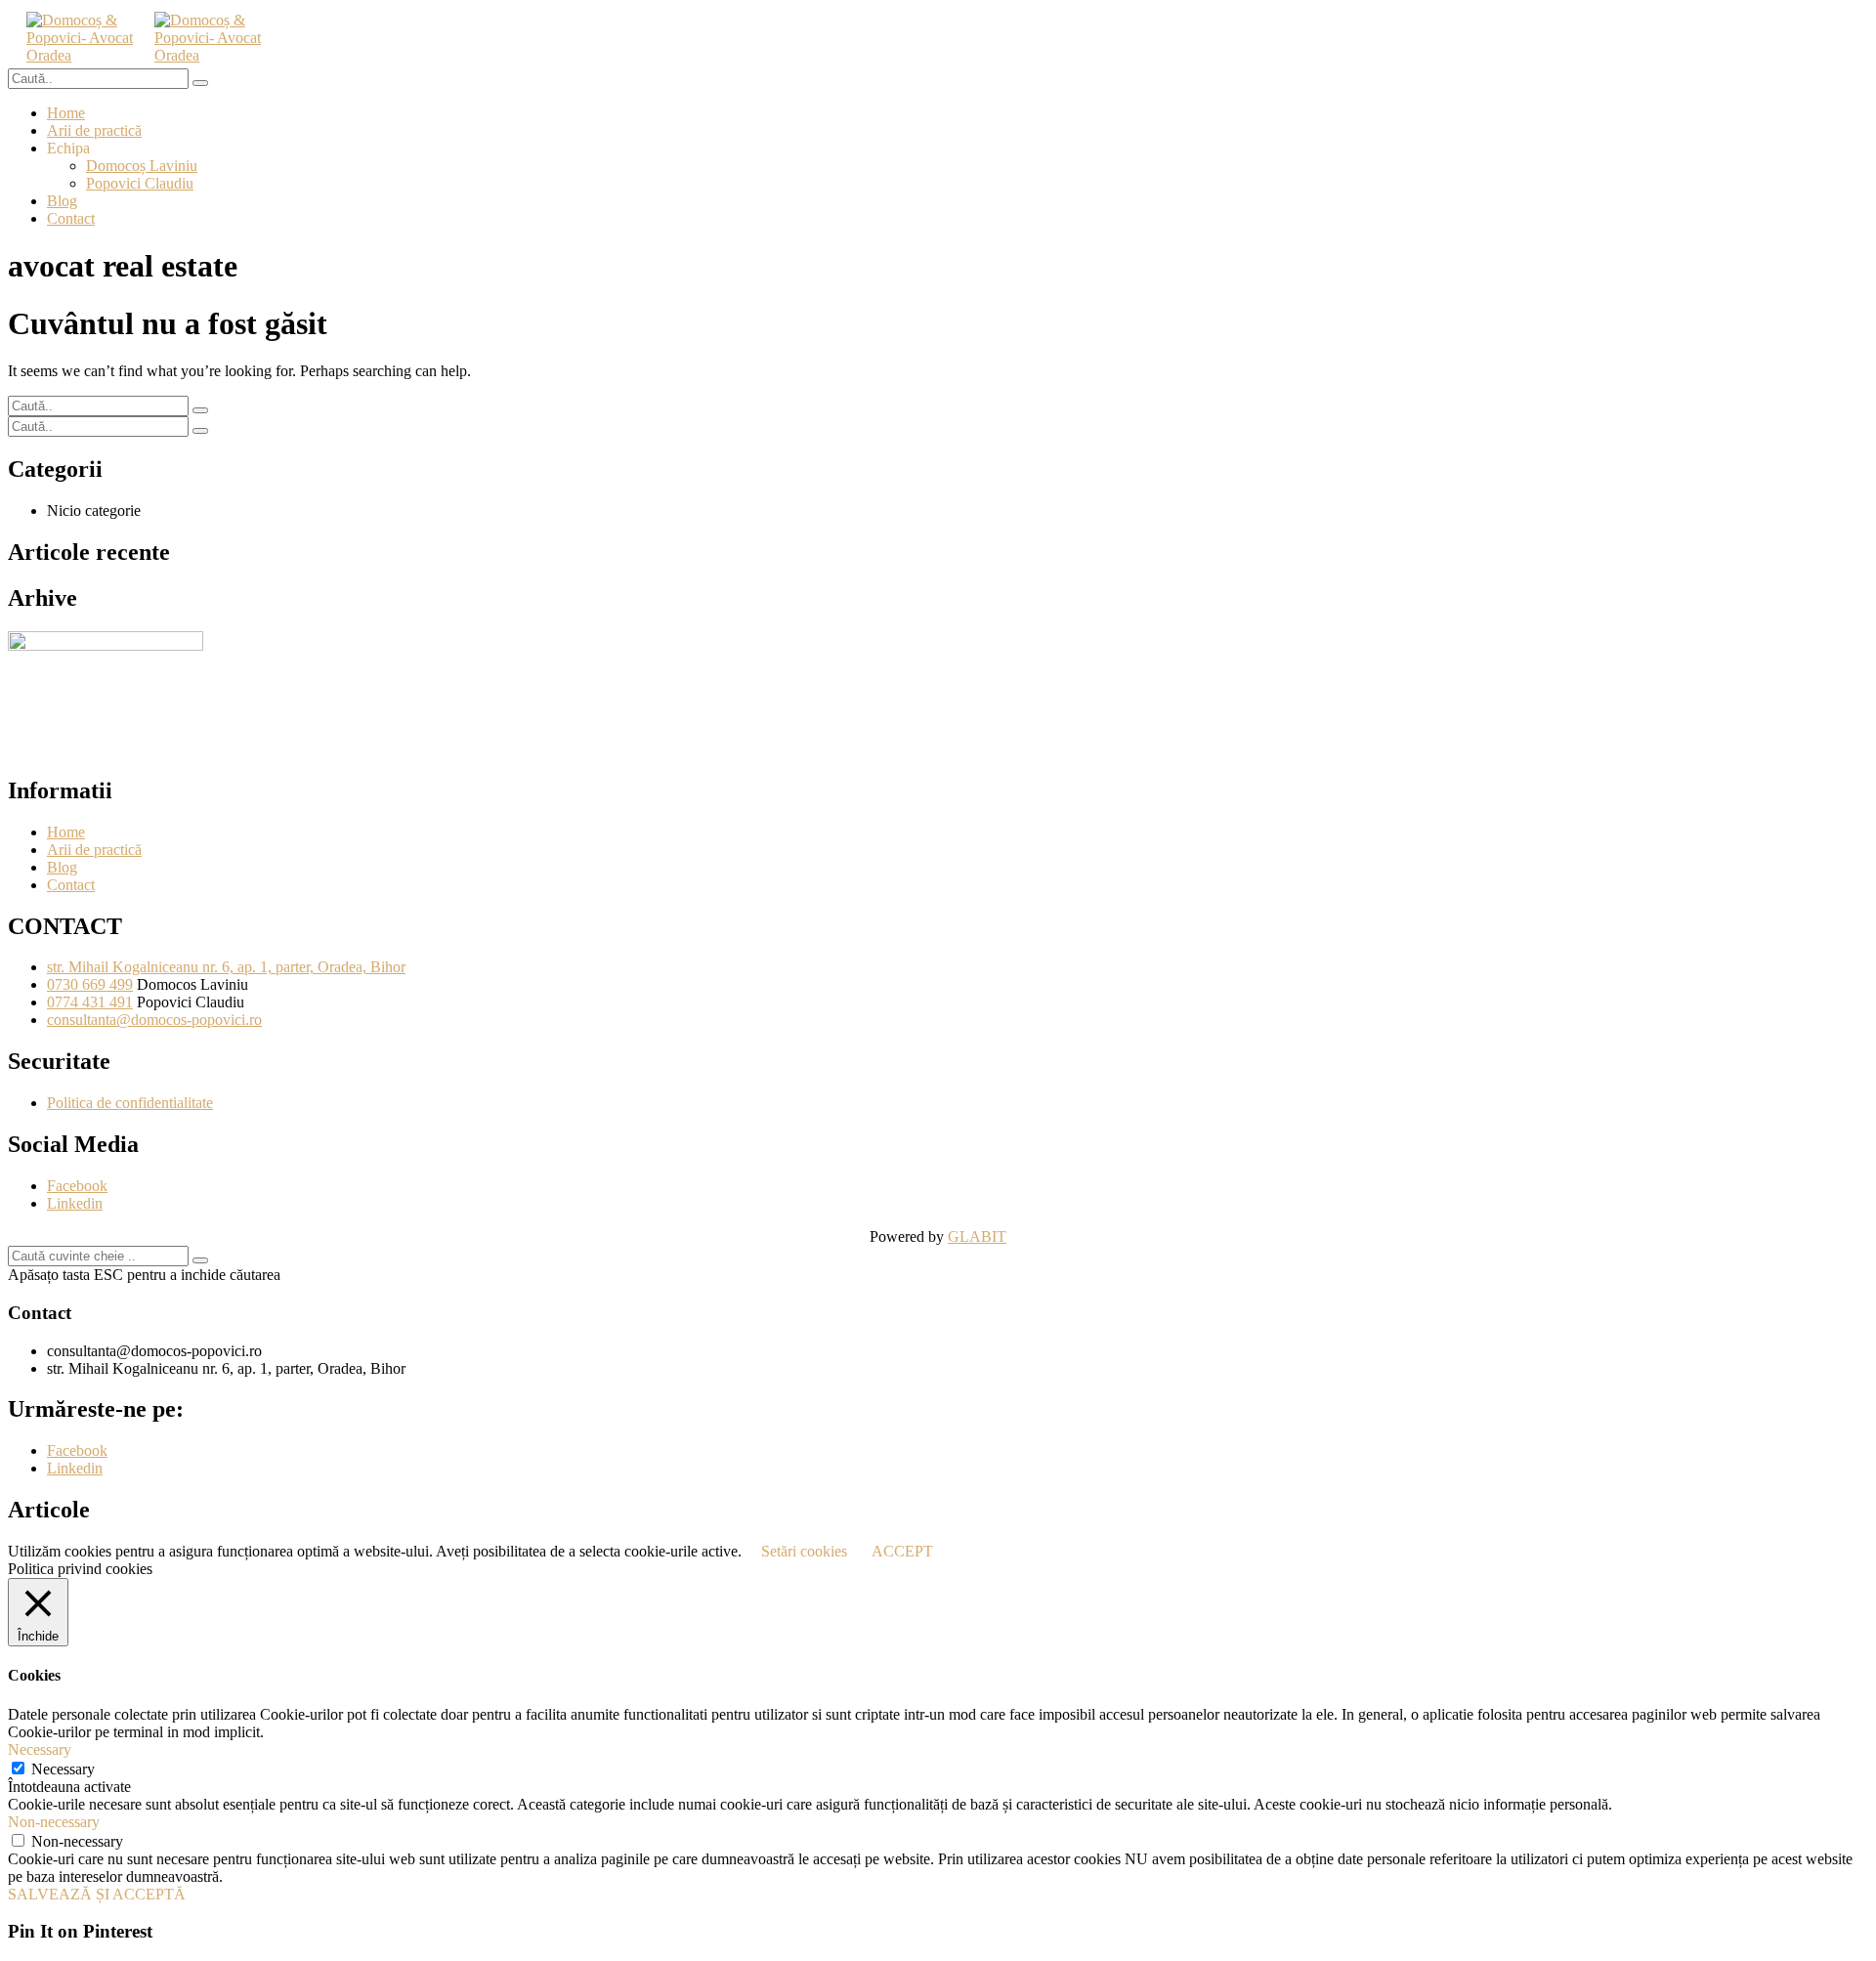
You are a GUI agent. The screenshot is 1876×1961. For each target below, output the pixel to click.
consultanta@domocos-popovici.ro (154, 1020)
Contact (71, 218)
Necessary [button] (40, 1749)
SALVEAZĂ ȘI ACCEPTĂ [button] (97, 1894)
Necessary (63, 1769)
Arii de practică (94, 130)
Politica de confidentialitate (130, 1103)
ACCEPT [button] (902, 1551)
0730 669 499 (90, 984)
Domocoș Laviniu (142, 166)
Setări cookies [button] (804, 1551)
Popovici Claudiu (140, 183)
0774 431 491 (90, 1002)
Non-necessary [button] (54, 1822)
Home (66, 113)
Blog (62, 201)
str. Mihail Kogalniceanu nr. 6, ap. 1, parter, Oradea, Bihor (226, 967)
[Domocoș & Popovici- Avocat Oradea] (86, 55)
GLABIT (977, 1236)
